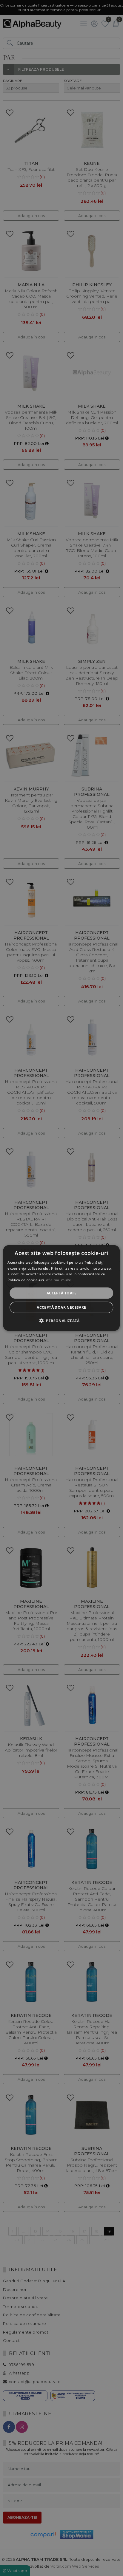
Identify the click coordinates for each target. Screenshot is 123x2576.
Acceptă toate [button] (61, 1293)
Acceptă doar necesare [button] (61, 1307)
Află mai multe (59, 1280)
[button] (61, 1321)
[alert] (61, 1288)
